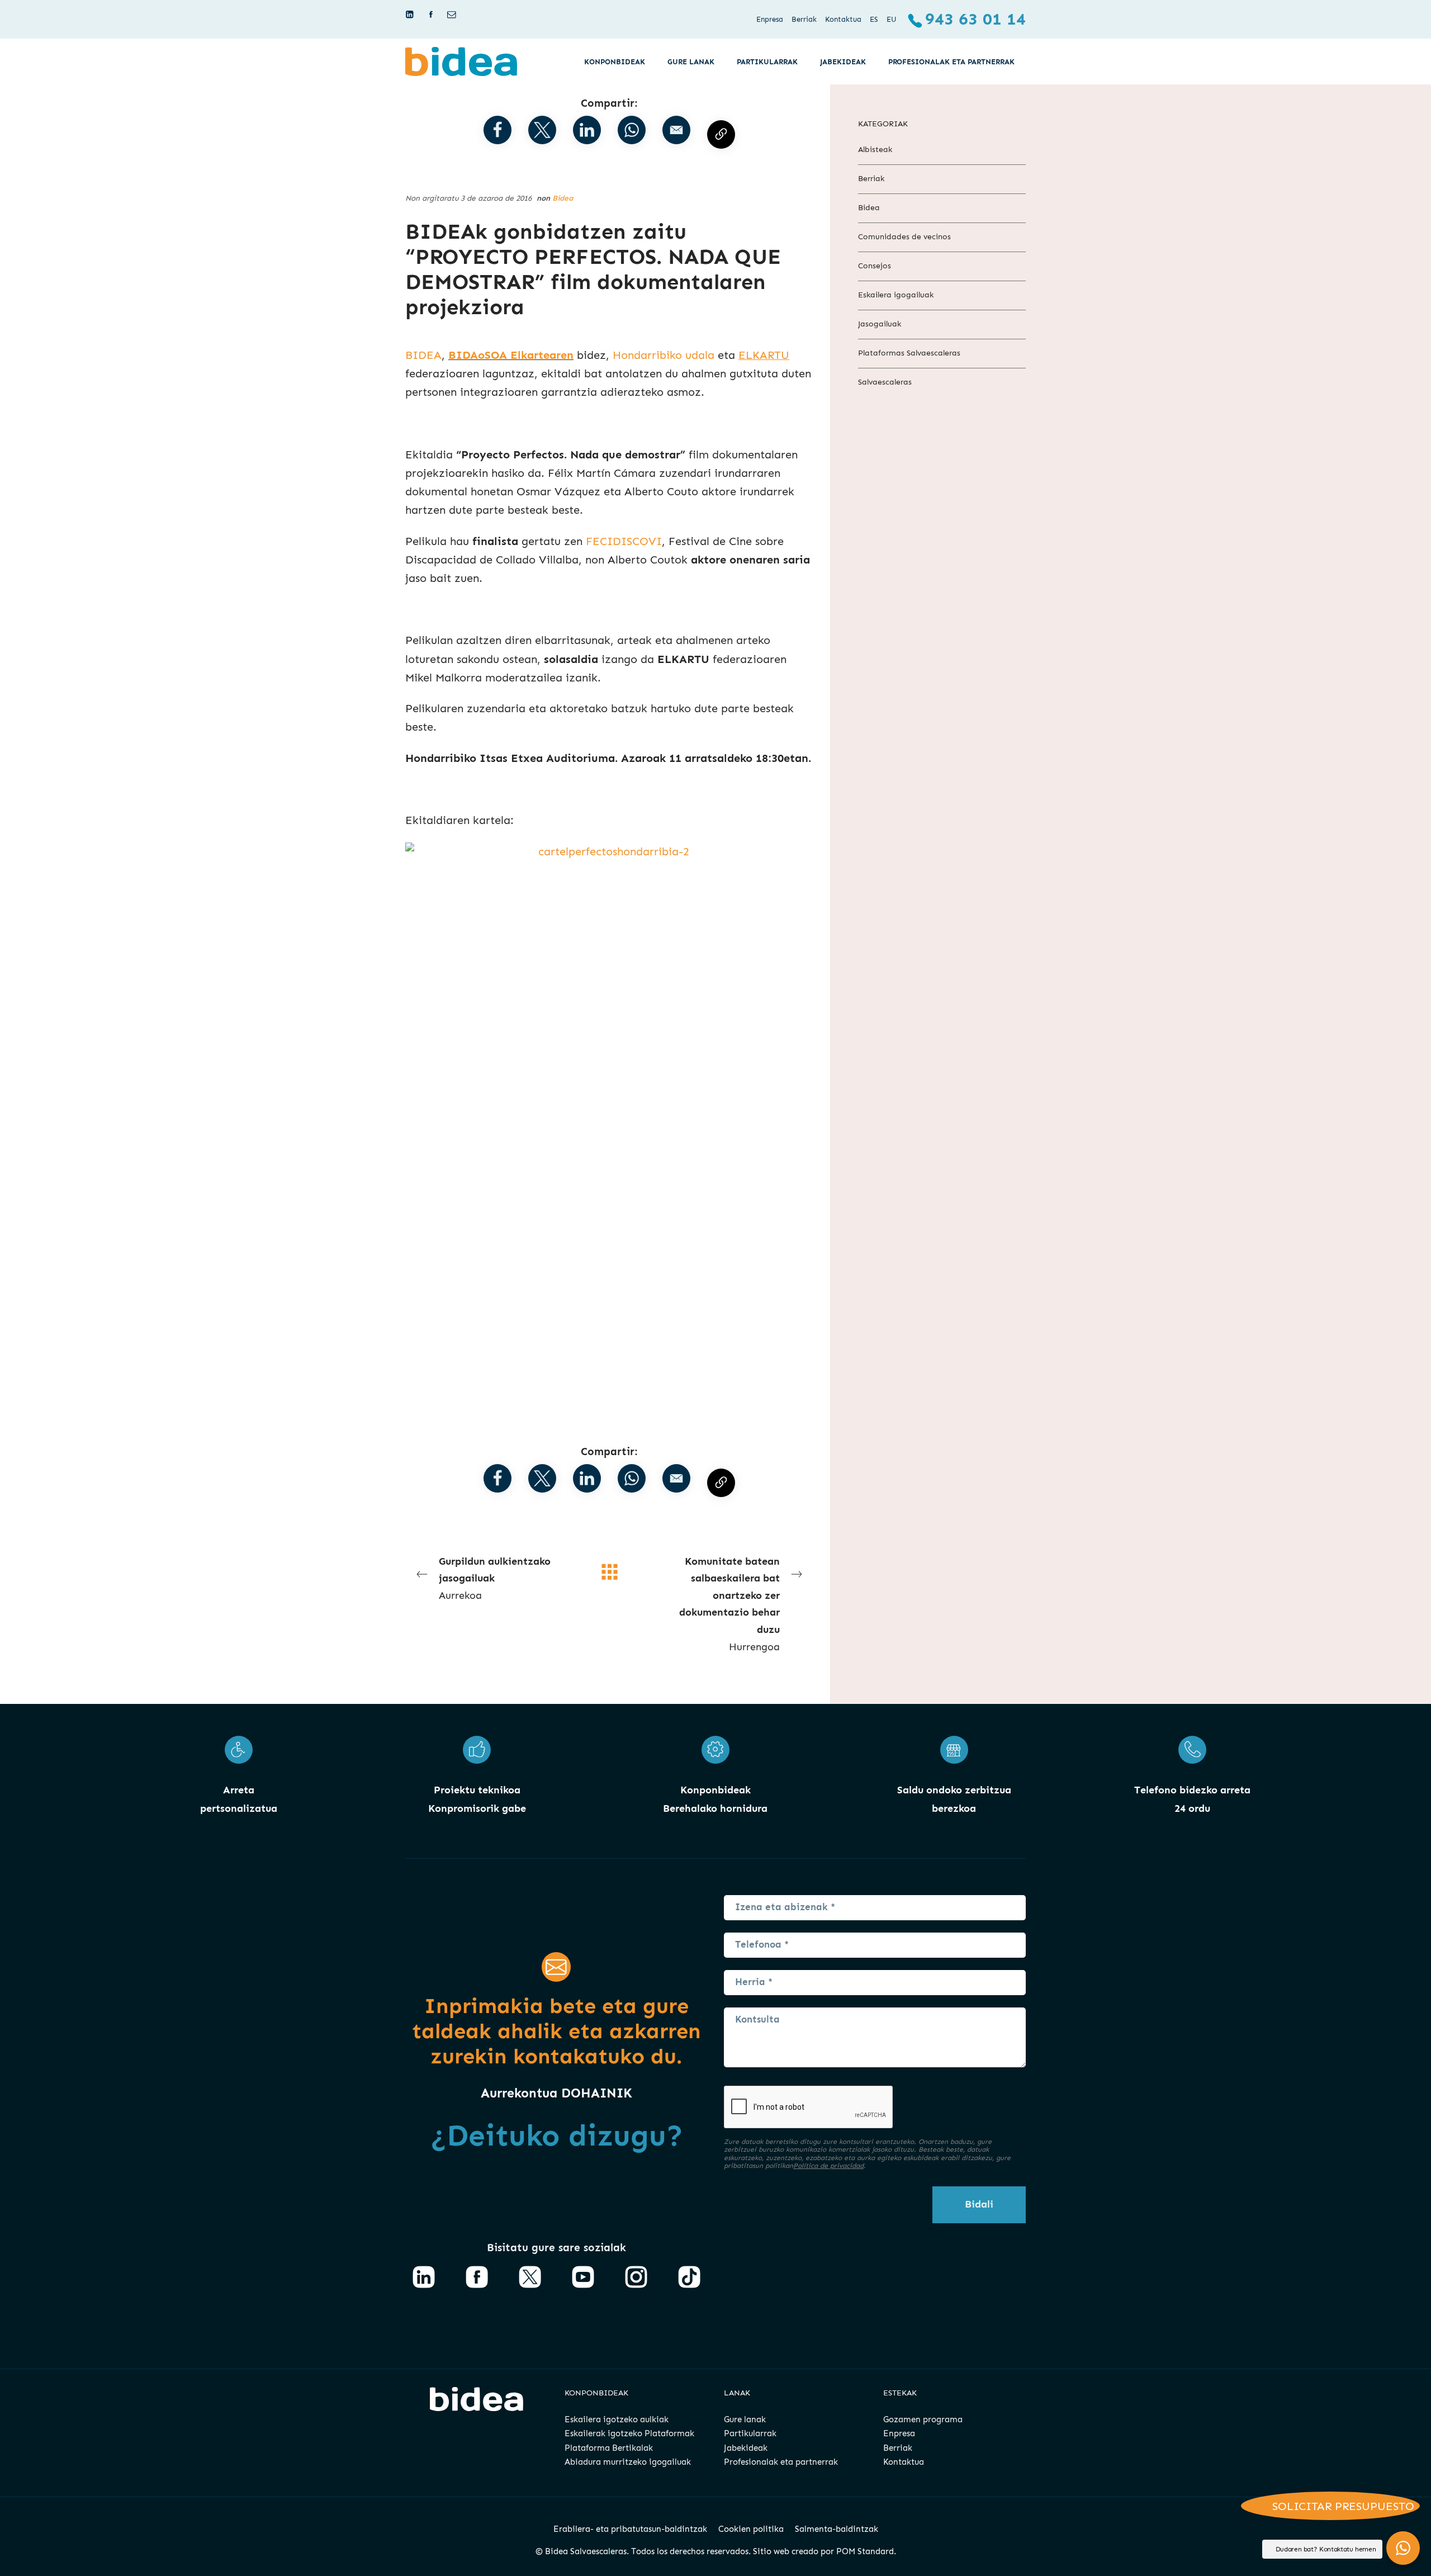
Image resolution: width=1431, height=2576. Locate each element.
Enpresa (899, 2433)
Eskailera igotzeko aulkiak (617, 2419)
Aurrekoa (495, 1578)
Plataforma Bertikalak (609, 2448)
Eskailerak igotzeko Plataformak (629, 2433)
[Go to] (411, 15)
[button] (676, 130)
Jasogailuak (880, 324)
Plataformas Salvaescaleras (909, 353)
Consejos (875, 266)
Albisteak (875, 150)
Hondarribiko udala (664, 355)
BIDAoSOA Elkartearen (511, 355)
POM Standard (865, 2551)
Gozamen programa (923, 2419)
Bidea (563, 198)
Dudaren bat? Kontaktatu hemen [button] (1326, 2549)
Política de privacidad (828, 2166)
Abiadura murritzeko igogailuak (628, 2462)
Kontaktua (904, 2462)
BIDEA (423, 355)
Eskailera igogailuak (896, 295)
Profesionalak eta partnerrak (781, 2462)
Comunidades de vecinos (904, 237)
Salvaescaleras (885, 382)
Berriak (871, 179)
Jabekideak (746, 2448)
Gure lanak (745, 2419)
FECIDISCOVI (624, 541)
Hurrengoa (729, 1604)
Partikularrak (750, 2433)
